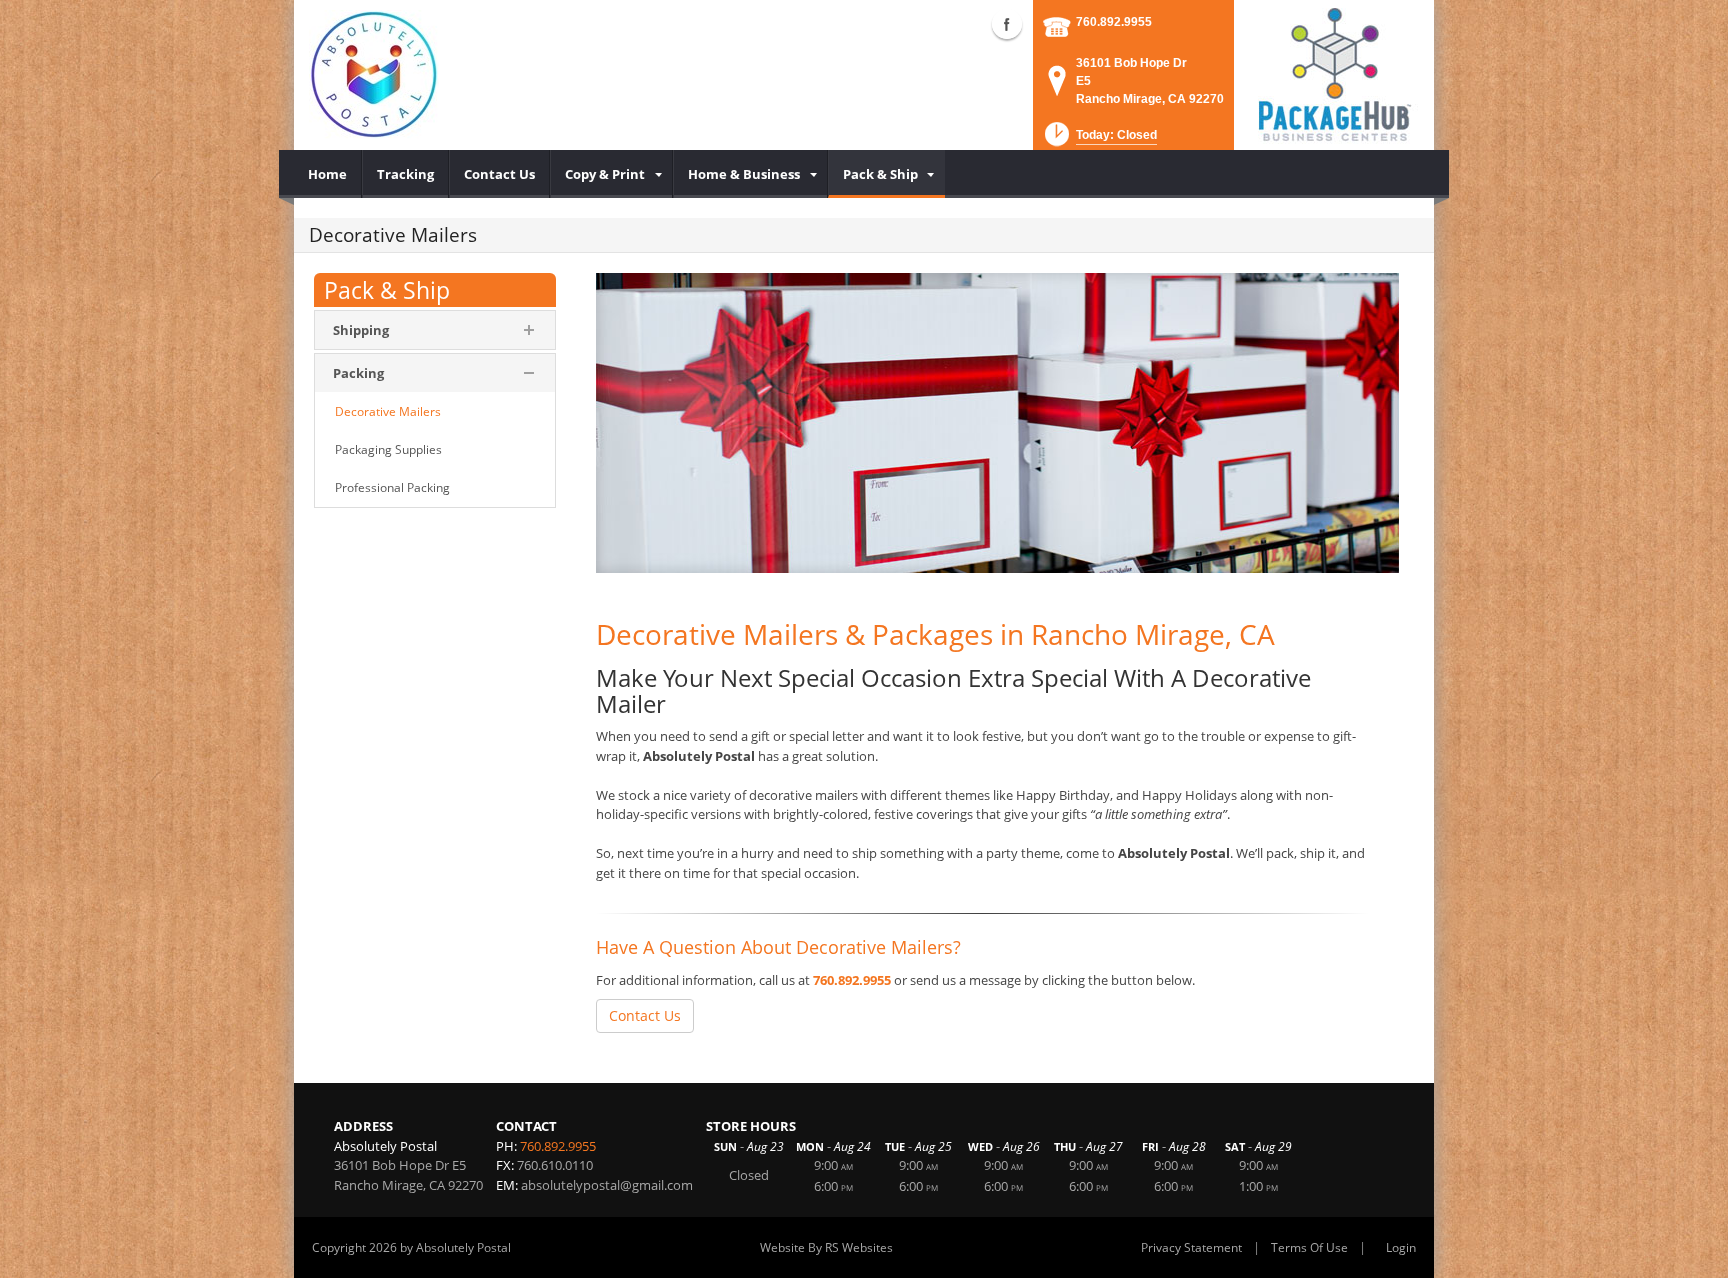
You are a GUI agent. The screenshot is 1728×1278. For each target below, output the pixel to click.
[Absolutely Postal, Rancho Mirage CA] (374, 75)
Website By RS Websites (826, 1247)
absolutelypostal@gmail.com (607, 1185)
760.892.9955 (1114, 22)
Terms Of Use (1309, 1247)
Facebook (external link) (1007, 24)
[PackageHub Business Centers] (1334, 73)
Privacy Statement (1191, 1247)
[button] (1099, 140)
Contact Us (645, 1015)
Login (1401, 1247)
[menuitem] (328, 174)
